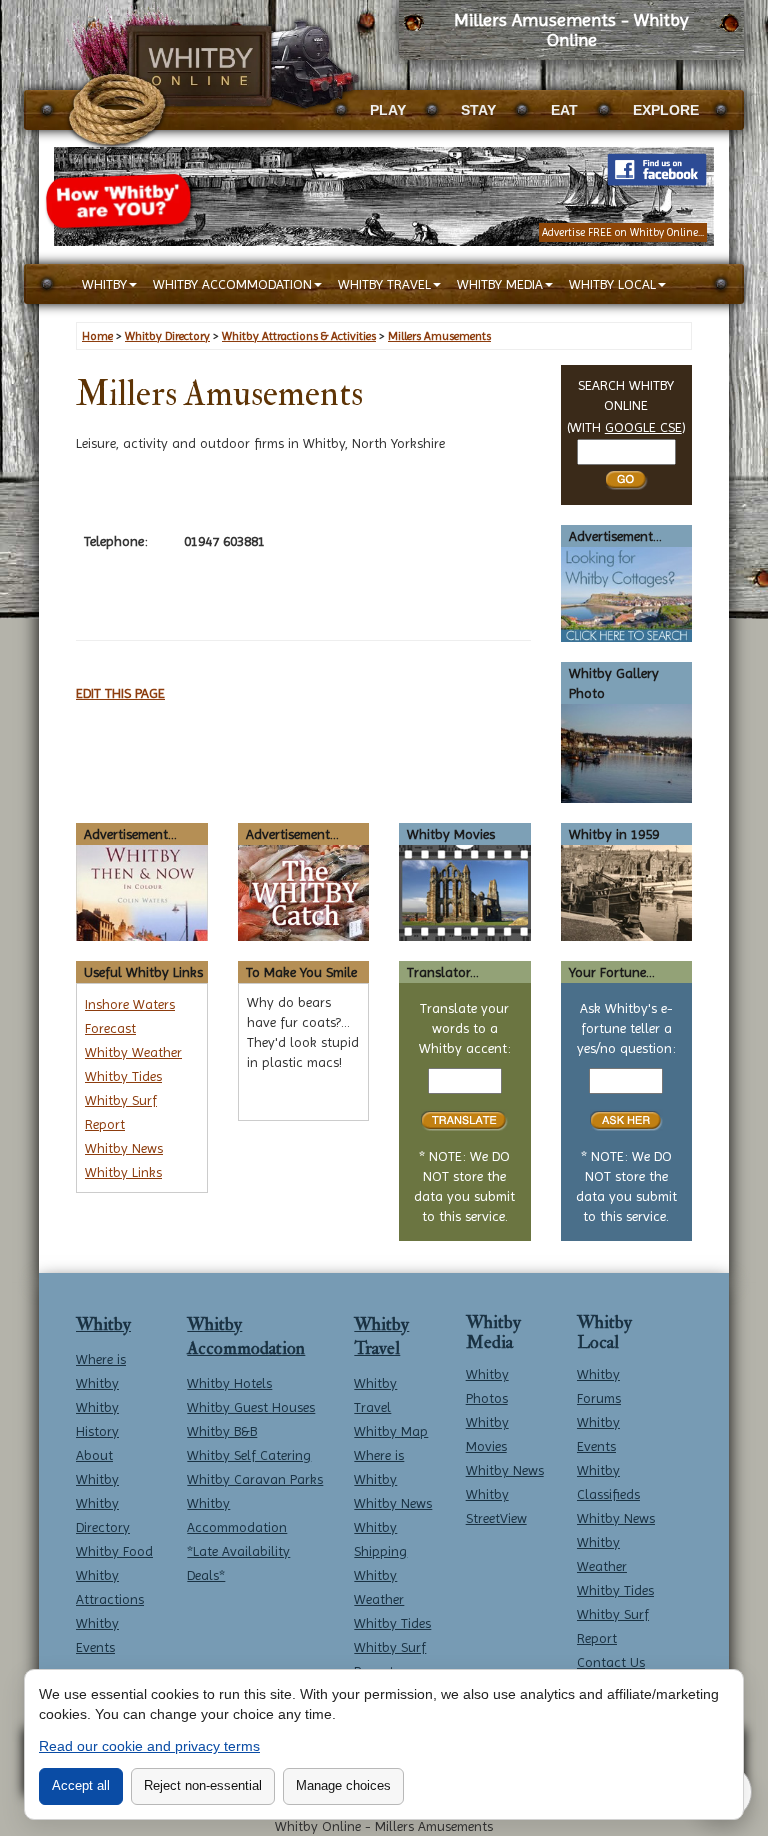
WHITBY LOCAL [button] (612, 284)
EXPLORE (666, 110)
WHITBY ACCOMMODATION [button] (232, 284)
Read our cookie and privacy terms (149, 1746)
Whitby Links (123, 1172)
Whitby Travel (381, 1336)
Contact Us (611, 1662)
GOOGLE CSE (643, 427)
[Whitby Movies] (465, 891)
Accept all (81, 1785)
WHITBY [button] (104, 284)
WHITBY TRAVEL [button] (384, 284)
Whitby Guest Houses (251, 1407)
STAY (478, 110)
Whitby (103, 1324)
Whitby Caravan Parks (255, 1479)
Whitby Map (391, 1431)
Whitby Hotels (229, 1383)
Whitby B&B (222, 1431)
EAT (564, 110)
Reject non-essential (203, 1785)
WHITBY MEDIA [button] (500, 284)
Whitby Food (114, 1551)
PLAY (388, 110)
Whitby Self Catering (249, 1455)
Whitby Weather (133, 1052)
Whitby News (124, 1148)
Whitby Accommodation (246, 1336)
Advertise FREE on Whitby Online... (623, 232)
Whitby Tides (123, 1076)
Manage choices (343, 1785)
